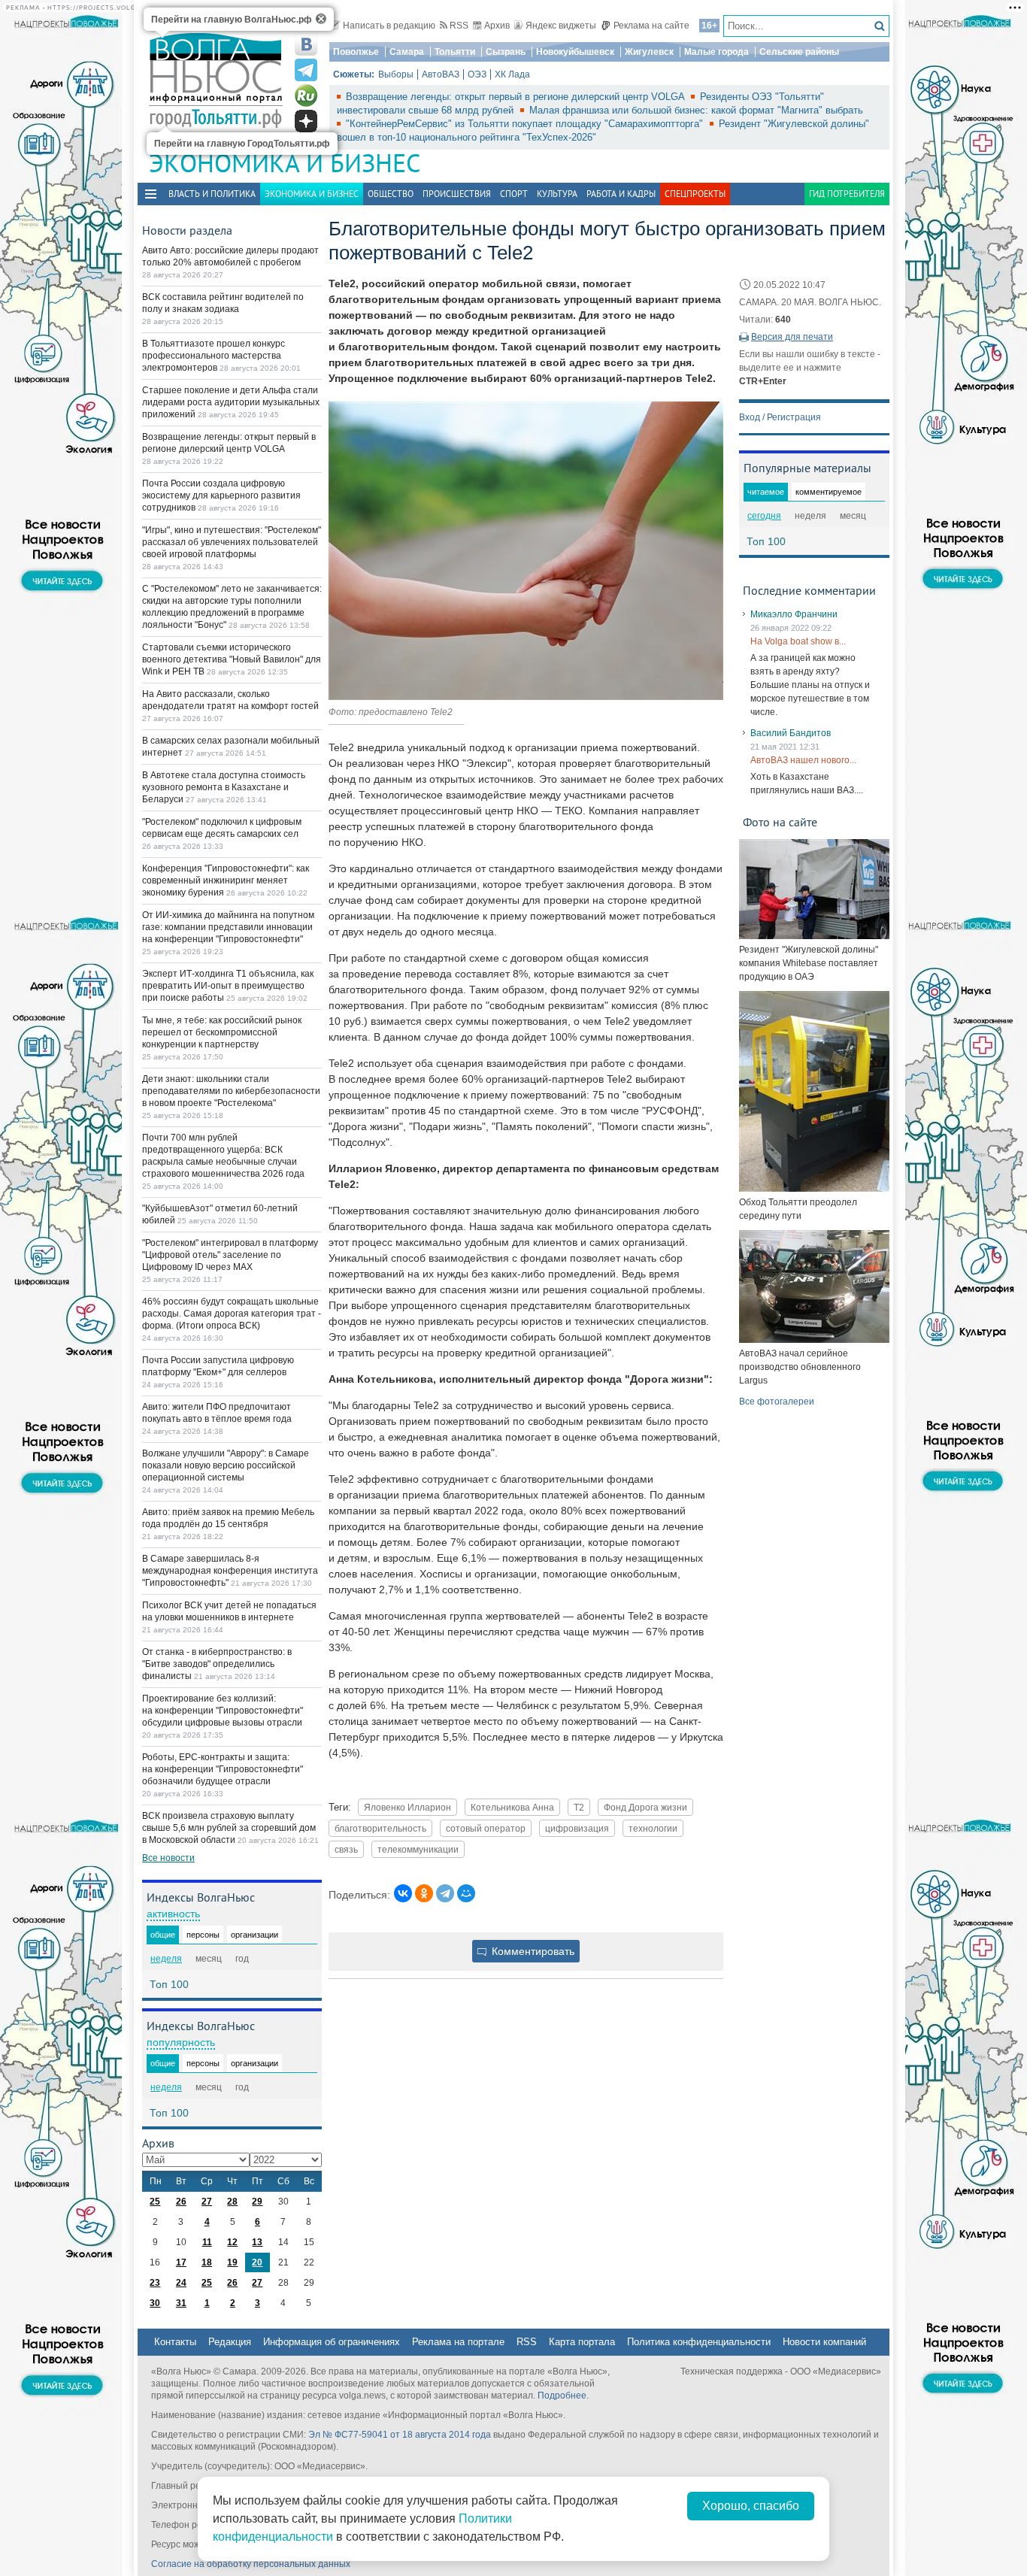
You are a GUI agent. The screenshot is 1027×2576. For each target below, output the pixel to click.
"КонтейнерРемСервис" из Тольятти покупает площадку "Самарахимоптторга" (526, 124)
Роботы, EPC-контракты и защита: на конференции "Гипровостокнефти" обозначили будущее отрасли (223, 1769)
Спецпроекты (695, 194)
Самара (407, 52)
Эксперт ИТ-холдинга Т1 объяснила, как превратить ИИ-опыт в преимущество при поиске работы (228, 986)
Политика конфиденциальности (699, 2342)
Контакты (175, 2342)
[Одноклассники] (424, 1893)
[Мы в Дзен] (306, 121)
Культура (557, 194)
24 (181, 2283)
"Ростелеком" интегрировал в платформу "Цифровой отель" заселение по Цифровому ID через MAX (230, 1255)
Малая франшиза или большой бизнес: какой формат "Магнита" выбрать (696, 110)
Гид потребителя (847, 194)
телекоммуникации (418, 1849)
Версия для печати (792, 337)
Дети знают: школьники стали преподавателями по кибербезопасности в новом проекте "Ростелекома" (231, 1091)
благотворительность (380, 1828)
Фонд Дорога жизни (645, 1807)
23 (155, 2283)
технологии (653, 1828)
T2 (579, 1807)
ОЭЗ (477, 74)
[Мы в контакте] (306, 44)
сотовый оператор (486, 1828)
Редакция (230, 2342)
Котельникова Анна (512, 1807)
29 (257, 2202)
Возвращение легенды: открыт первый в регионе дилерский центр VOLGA (517, 97)
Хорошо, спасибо (751, 2506)
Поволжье (356, 52)
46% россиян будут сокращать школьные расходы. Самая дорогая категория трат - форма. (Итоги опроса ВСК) (232, 1314)
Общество (391, 194)
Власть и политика (212, 194)
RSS (459, 26)
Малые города (716, 52)
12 (232, 2242)
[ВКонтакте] (403, 1893)
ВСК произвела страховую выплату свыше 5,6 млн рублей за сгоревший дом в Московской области (229, 1828)
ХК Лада (512, 74)
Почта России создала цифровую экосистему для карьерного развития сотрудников (221, 496)
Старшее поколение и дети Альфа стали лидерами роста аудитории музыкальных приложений (231, 402)
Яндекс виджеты (561, 26)
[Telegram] (445, 1893)
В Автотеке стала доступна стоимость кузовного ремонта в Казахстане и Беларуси (224, 787)
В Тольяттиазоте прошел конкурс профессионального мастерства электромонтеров (214, 356)
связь (346, 1849)
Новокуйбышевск (575, 52)
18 (207, 2262)
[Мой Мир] (466, 1893)
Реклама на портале (458, 2342)
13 (257, 2242)
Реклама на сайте (651, 26)
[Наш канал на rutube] (306, 95)
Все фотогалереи (777, 1402)
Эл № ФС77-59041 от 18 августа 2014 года (400, 2435)
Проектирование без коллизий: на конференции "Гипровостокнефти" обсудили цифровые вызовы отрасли (223, 1711)
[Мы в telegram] (306, 70)
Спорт (514, 194)
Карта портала (582, 2342)
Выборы (396, 74)
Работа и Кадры (621, 194)
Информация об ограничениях (332, 2342)
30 (155, 2303)
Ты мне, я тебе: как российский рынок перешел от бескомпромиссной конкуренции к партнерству (222, 1032)
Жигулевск (649, 52)
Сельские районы (799, 52)
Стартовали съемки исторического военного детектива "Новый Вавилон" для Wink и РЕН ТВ (232, 659)
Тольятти (455, 52)
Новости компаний (824, 2342)
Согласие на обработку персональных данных (251, 2564)
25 (155, 2202)
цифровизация (577, 1828)
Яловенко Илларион (407, 1807)
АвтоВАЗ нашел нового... (803, 760)
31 (181, 2303)
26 (181, 2202)
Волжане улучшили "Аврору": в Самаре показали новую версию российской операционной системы (226, 1465)
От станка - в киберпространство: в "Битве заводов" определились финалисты (217, 1664)
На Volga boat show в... (798, 641)
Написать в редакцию (389, 26)
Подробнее (562, 2396)
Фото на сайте (780, 822)
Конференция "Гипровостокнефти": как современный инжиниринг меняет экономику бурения (226, 880)
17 (181, 2262)
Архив (497, 26)
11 (207, 2242)
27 (207, 2202)
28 (232, 2202)
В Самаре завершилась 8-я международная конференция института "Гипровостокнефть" (230, 1571)
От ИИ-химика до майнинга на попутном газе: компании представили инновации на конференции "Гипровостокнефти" (228, 927)
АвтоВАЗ (441, 74)
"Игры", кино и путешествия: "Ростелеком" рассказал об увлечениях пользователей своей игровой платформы (232, 542)
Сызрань (506, 52)
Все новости (168, 1858)
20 (257, 2262)
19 (232, 2262)
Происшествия (457, 194)
